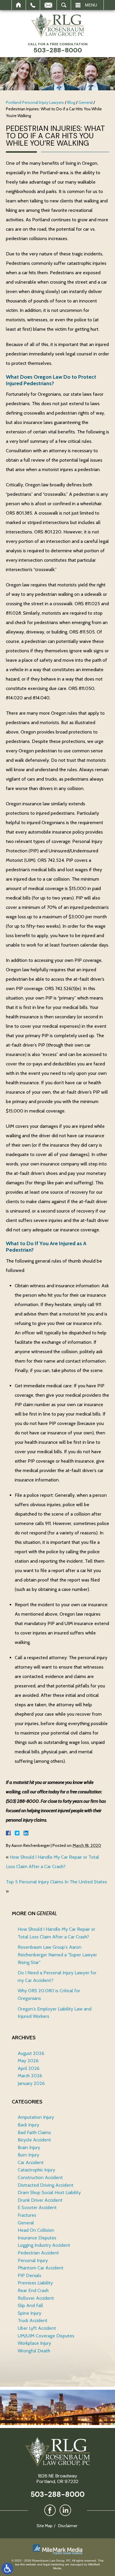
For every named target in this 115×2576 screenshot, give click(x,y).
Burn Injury (28, 2155)
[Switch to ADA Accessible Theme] (7, 2569)
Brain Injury (29, 2147)
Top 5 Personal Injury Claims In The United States (56, 1882)
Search (64, 5)
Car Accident (31, 2162)
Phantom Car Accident (41, 2268)
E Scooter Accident (37, 2207)
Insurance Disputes (37, 2238)
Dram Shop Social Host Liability (49, 2192)
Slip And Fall (30, 2305)
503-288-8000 (57, 2494)
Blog (71, 102)
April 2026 (29, 2068)
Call (33, 5)
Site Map (45, 2526)
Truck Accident (33, 2320)
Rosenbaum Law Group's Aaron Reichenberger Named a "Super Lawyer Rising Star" (57, 1955)
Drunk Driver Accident (40, 2200)
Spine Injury (29, 2313)
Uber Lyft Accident (37, 2328)
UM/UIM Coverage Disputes (46, 2336)
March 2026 (30, 2076)
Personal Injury (33, 2260)
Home (19, 5)
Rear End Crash (33, 2290)
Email (48, 5)
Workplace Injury (34, 2343)
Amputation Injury (36, 2117)
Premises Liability (35, 2283)
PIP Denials (29, 2275)
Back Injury (28, 2125)
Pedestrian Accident (38, 2253)
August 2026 (31, 2053)
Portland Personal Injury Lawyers (35, 102)
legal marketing (54, 2564)
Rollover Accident (36, 2298)
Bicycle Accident (34, 2140)
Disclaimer (68, 2526)
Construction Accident (40, 2177)
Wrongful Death (34, 2351)
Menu (91, 5)
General (86, 102)
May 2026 (28, 2061)
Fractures (27, 2215)
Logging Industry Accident (44, 2245)
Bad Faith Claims (34, 2132)
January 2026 (31, 2083)
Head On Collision (36, 2230)
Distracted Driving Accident (46, 2185)
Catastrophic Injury (36, 2170)
